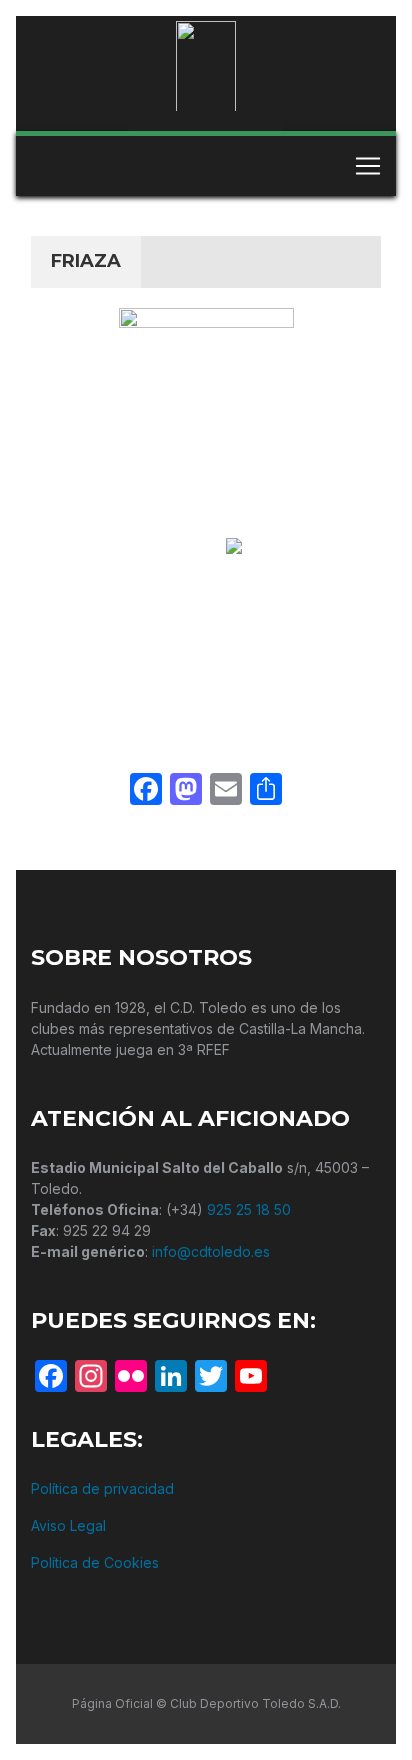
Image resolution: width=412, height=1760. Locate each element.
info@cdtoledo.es (211, 1251)
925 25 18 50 (249, 1209)
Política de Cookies (95, 1562)
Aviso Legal (68, 1525)
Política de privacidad (102, 1488)
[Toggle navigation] (368, 166)
